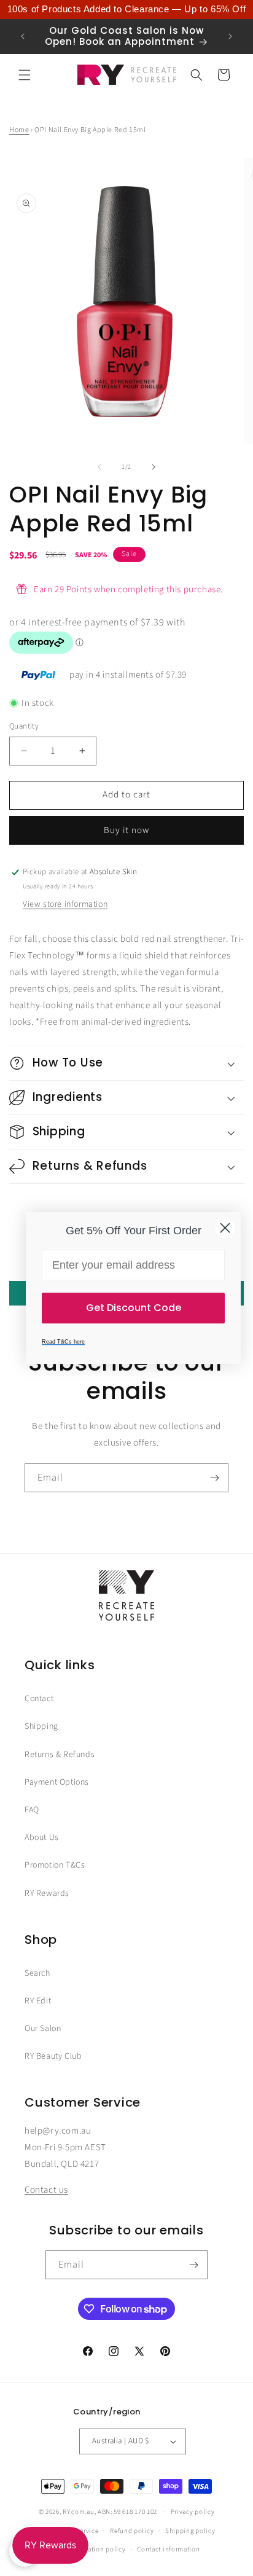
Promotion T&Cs (55, 1865)
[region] (126, 10)
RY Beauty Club (53, 2056)
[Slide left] (99, 467)
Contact (39, 1699)
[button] (25, 75)
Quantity (24, 726)
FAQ (32, 1810)
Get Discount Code (134, 1308)
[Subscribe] (214, 1478)
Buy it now (126, 830)
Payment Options (57, 1782)
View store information (65, 904)
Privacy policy (193, 2512)
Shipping (41, 1726)
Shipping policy (190, 2531)
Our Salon (43, 2029)
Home (19, 130)
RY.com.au (78, 2512)
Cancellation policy (95, 2549)
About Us (42, 1838)
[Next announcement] (230, 36)
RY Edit (38, 2001)
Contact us (46, 2190)
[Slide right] (154, 467)
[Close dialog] (225, 1228)
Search (37, 1973)
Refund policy (132, 2531)
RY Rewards (47, 1893)
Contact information (168, 2549)
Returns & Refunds (60, 1755)
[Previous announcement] (23, 36)
